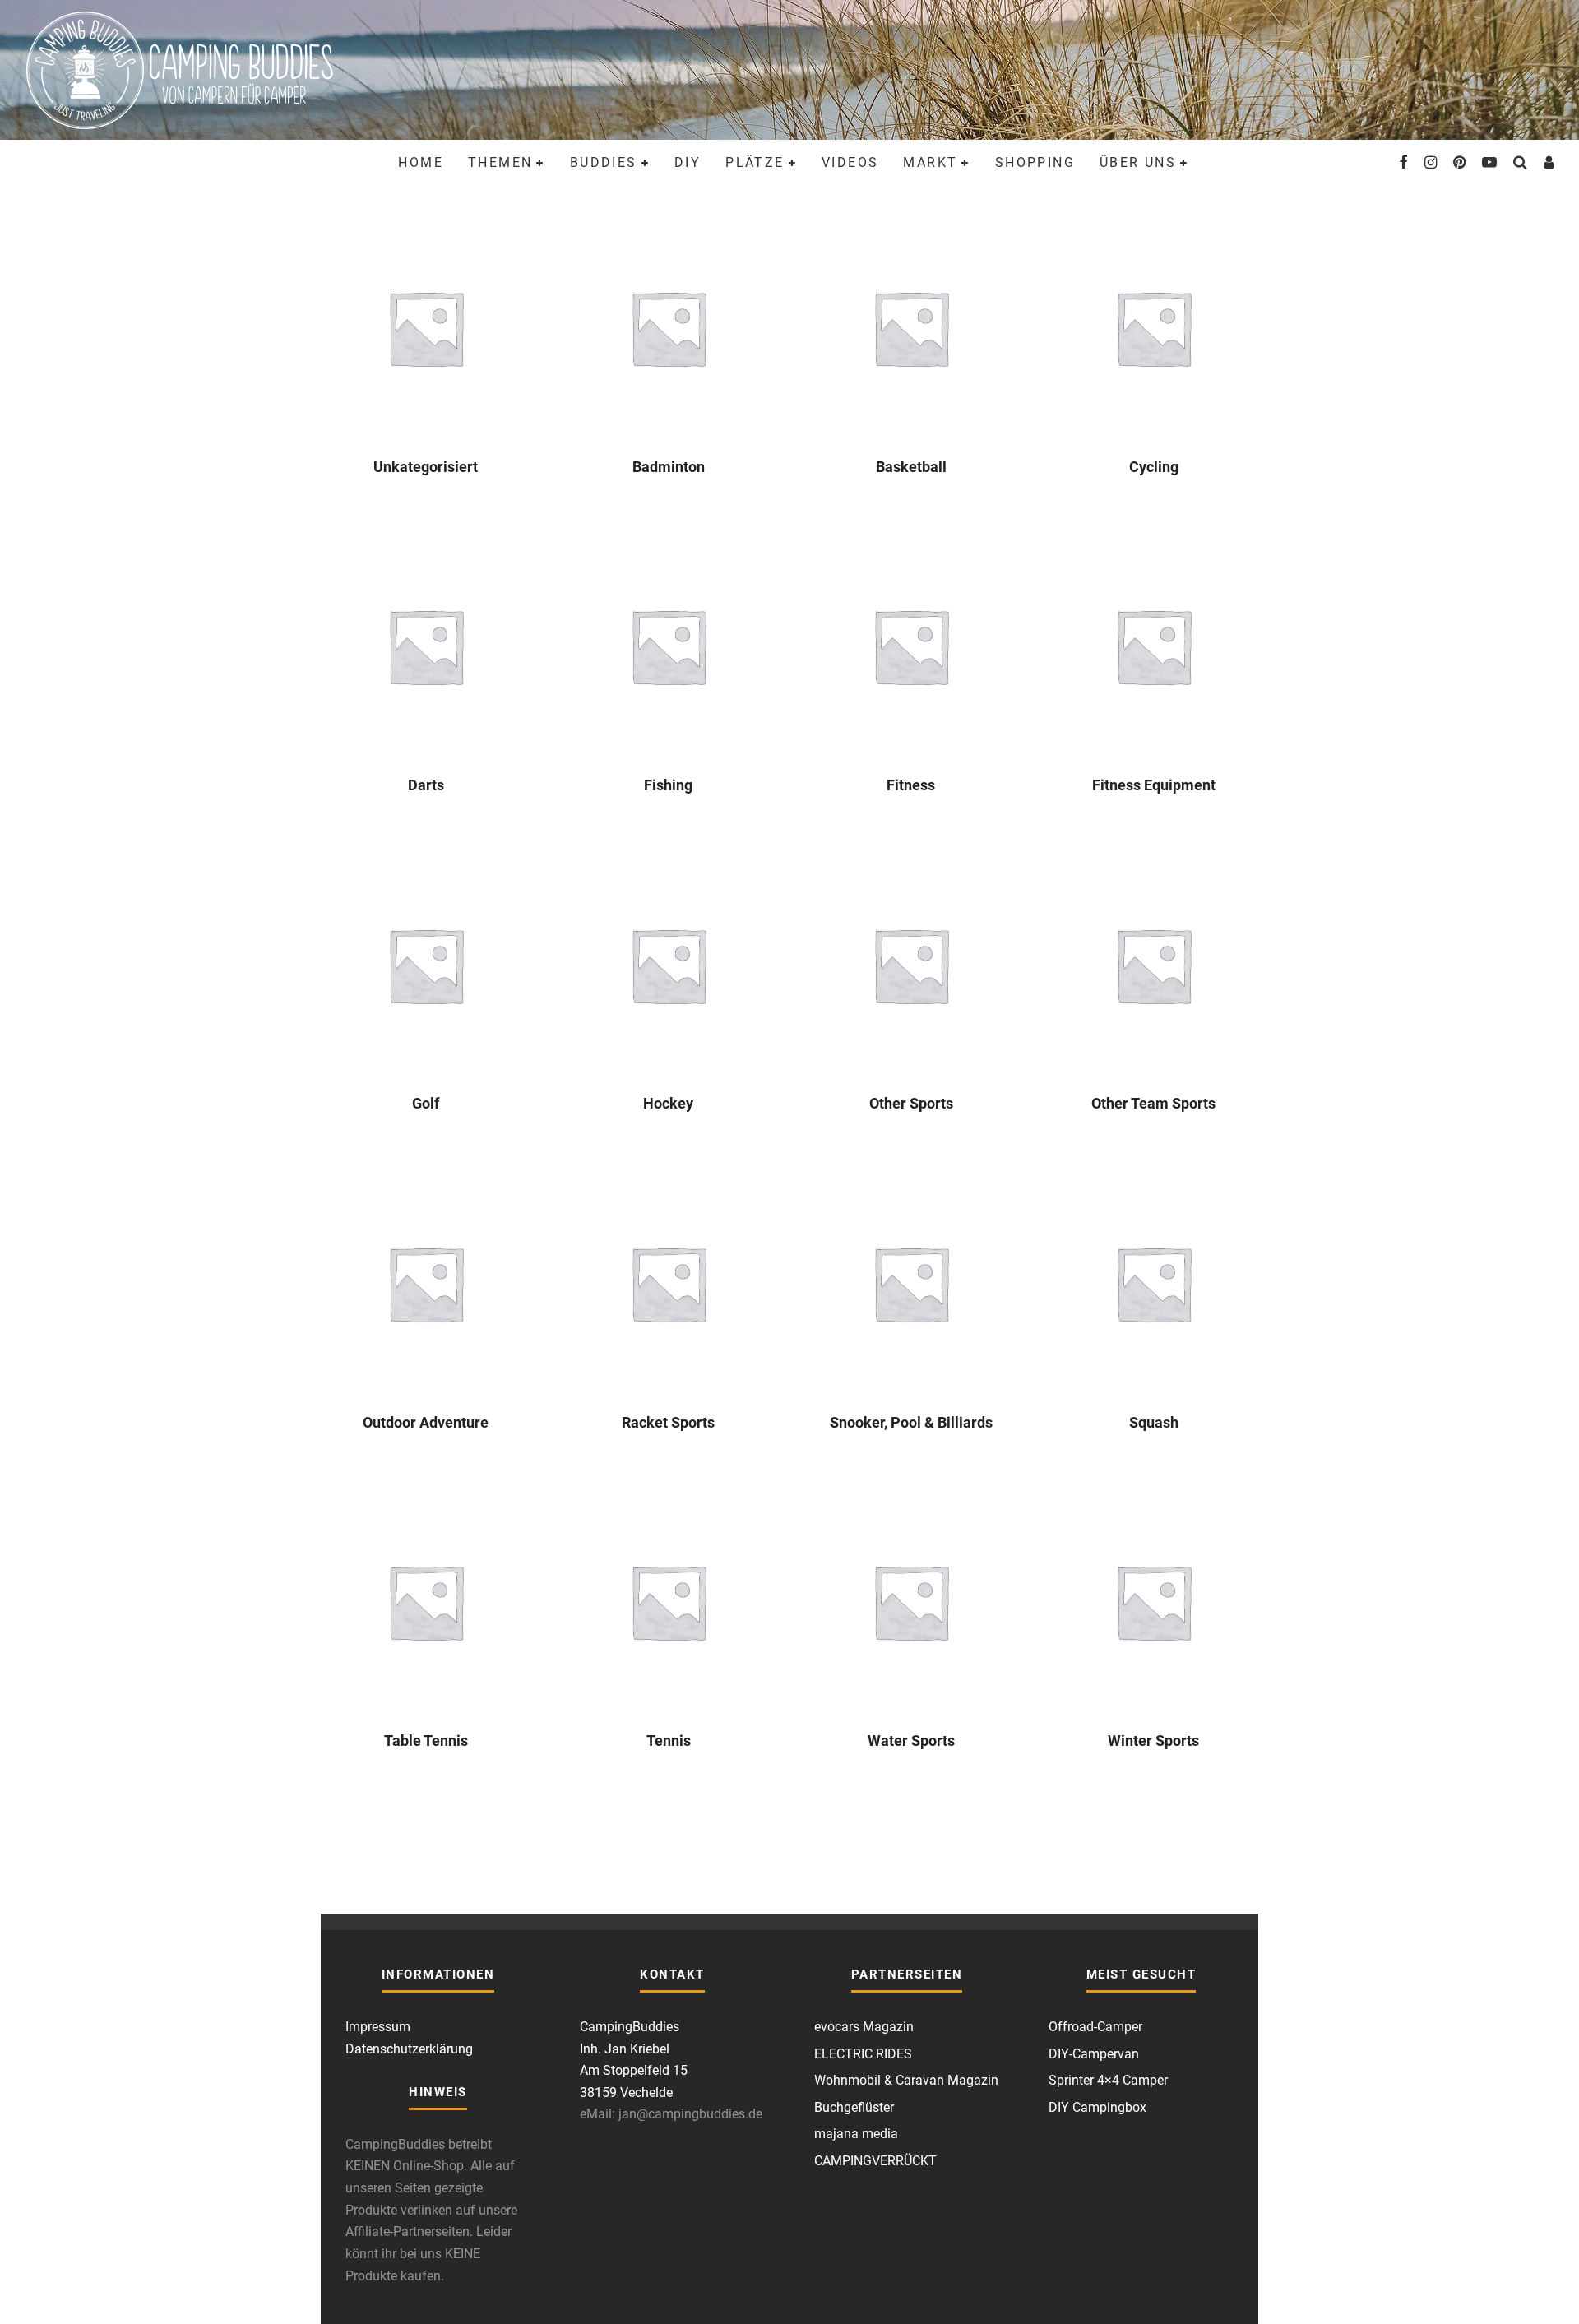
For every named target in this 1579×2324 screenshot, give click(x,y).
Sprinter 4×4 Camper (1108, 2080)
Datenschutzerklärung (409, 2049)
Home (421, 162)
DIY (688, 162)
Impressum (378, 2027)
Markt (930, 162)
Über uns (1138, 162)
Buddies (604, 162)
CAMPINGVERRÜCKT (875, 2161)
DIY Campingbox (1097, 2107)
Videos (850, 162)
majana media (856, 2134)
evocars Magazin (864, 2027)
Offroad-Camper (1095, 2027)
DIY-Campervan (1094, 2054)
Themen (500, 162)
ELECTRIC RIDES (863, 2054)
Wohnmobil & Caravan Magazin (906, 2080)
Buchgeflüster (854, 2107)
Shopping (1035, 162)
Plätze (755, 162)
